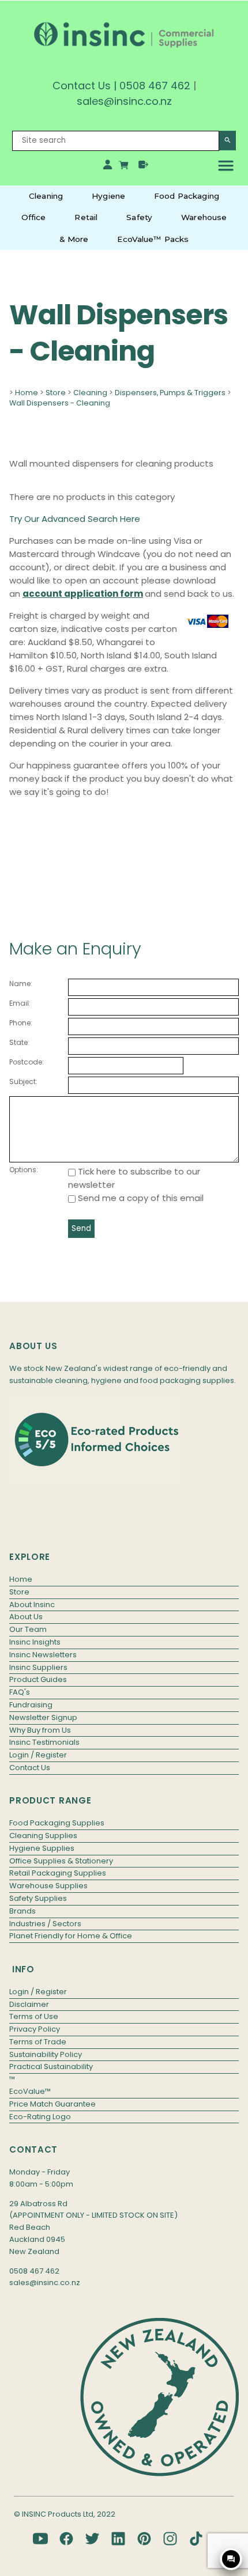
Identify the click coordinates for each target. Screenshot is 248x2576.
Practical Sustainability (51, 2067)
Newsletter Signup (43, 1717)
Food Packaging (187, 196)
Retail (86, 217)
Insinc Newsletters (43, 1655)
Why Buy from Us (40, 1730)
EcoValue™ (30, 2091)
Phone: (21, 1023)
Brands (22, 1911)
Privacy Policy (35, 2029)
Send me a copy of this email (140, 1198)
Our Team (28, 1629)
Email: (20, 1003)
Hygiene (108, 196)
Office (34, 217)
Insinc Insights (35, 1642)
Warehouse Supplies (48, 1886)
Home (27, 393)
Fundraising (31, 1705)
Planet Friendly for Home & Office (71, 1936)
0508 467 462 (155, 86)
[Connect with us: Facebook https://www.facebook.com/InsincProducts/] (66, 2539)
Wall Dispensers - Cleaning (60, 403)
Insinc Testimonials (44, 1742)
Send (81, 1228)
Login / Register (38, 1755)
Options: (24, 1170)
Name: (21, 984)
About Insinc (32, 1605)
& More (74, 239)
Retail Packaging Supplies (58, 1873)
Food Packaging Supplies (57, 1823)
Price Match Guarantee (52, 2104)
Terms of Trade (38, 2042)
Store (56, 393)
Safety (139, 217)
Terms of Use (34, 2016)
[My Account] (108, 167)
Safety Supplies (38, 1898)
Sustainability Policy (46, 2054)
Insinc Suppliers (38, 1667)
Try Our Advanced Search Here (75, 519)
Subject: (23, 1081)
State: (19, 1042)
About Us (26, 1617)
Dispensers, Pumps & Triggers (170, 393)
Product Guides (38, 1679)
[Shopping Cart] (125, 167)
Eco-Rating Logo (40, 2117)
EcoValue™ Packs (153, 239)
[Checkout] (143, 167)
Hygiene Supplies (42, 1848)
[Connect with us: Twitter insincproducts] (92, 2539)
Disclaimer (29, 2004)
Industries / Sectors (45, 1924)
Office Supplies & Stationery (61, 1861)
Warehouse (204, 217)
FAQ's (20, 1692)
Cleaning (46, 196)
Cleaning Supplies (43, 1836)
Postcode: (27, 1062)
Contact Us (82, 86)
